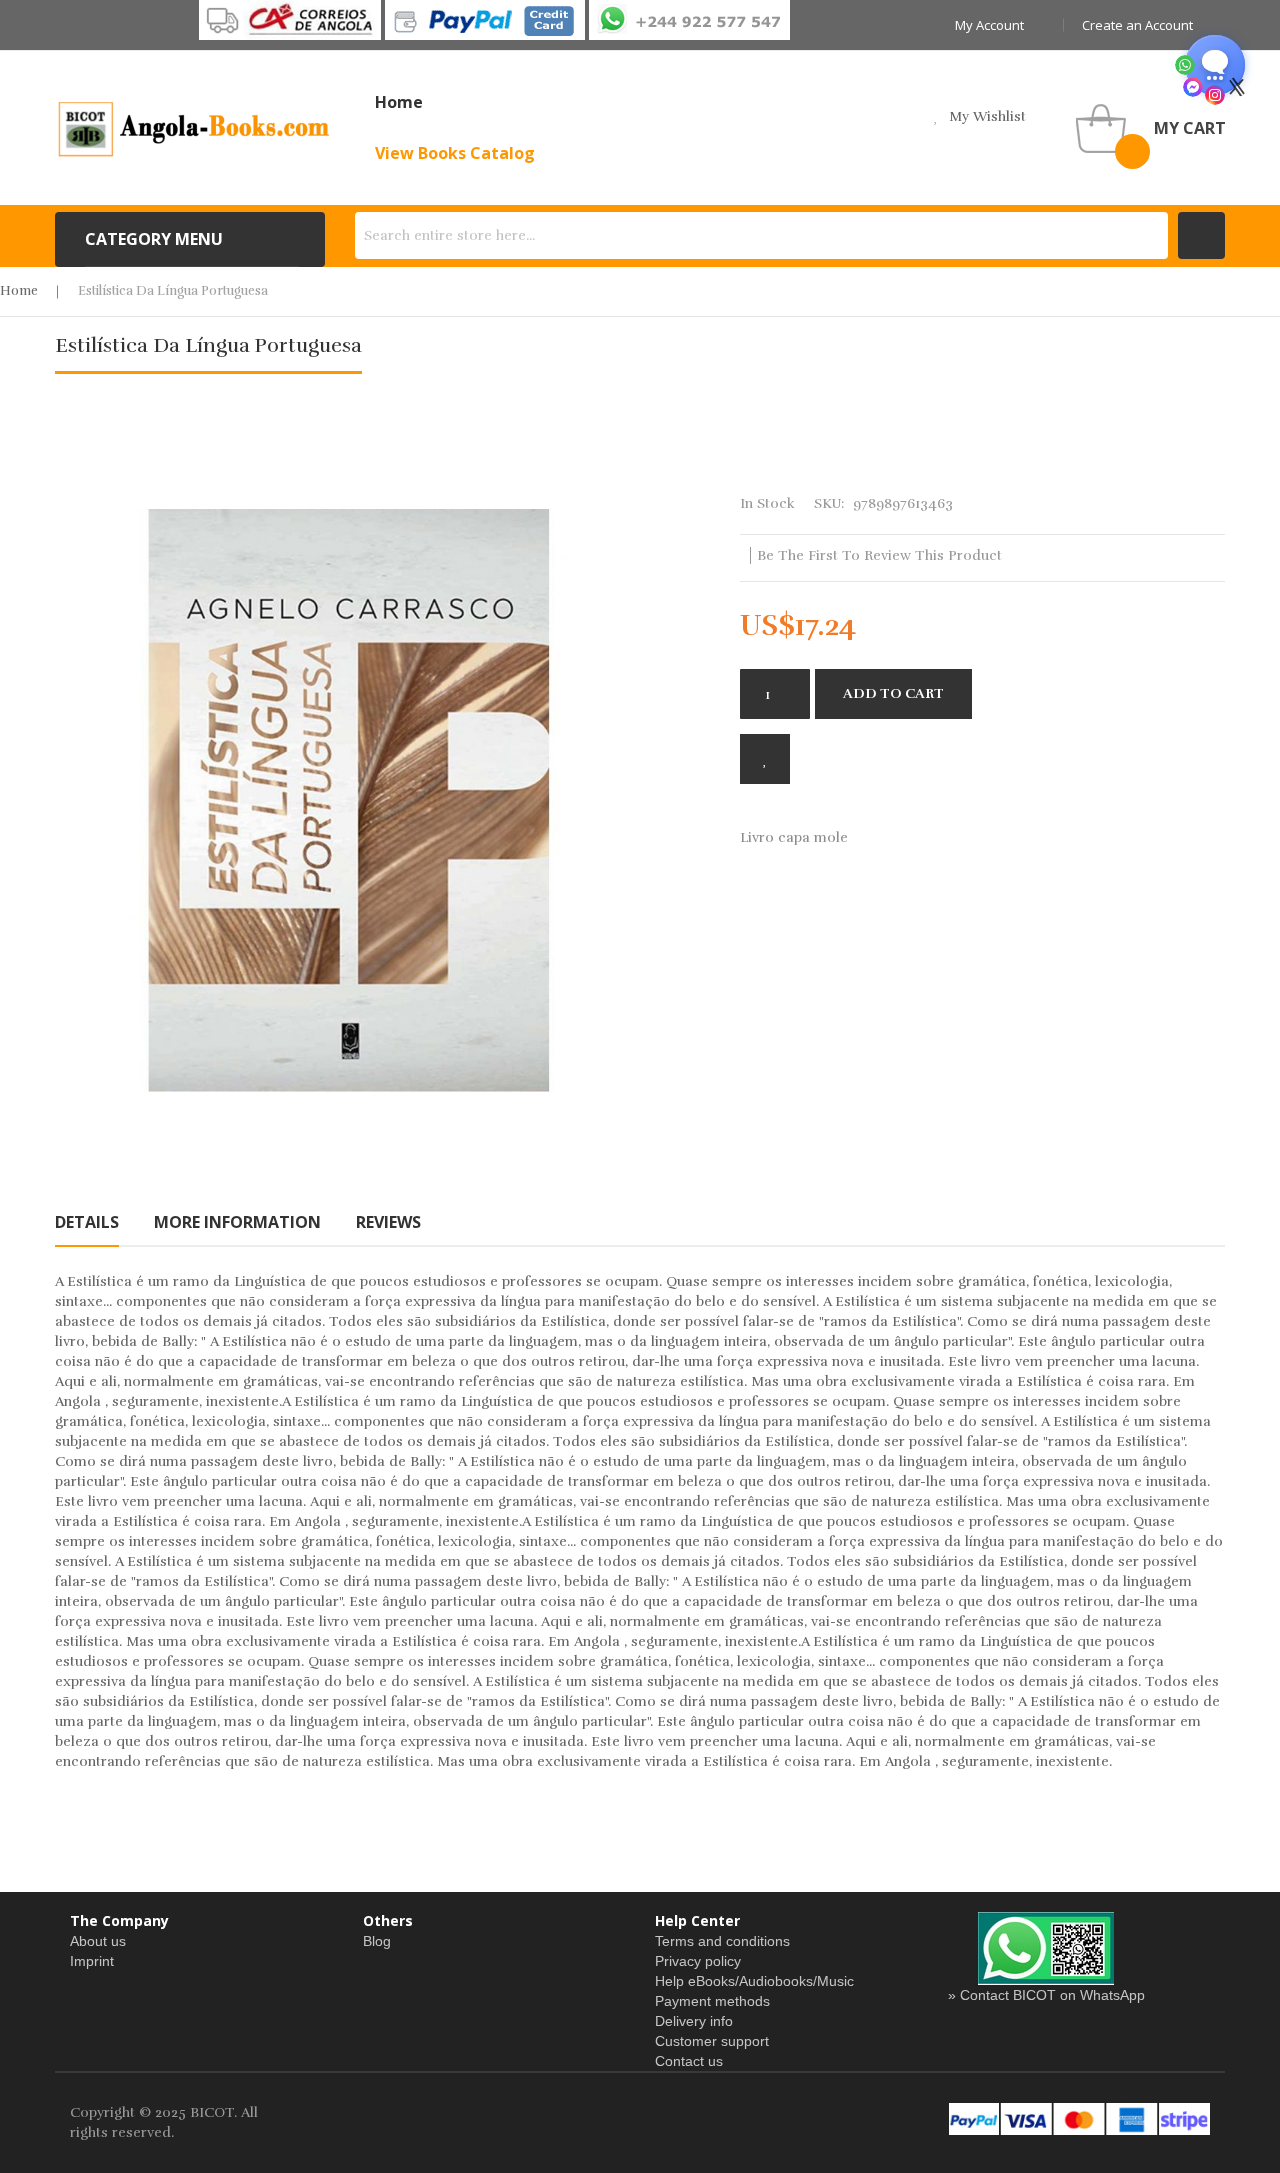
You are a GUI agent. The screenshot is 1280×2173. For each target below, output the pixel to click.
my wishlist (987, 116)
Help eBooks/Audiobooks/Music (754, 1981)
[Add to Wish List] (765, 759)
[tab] (87, 1222)
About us (98, 1941)
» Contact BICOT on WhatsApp (1046, 1995)
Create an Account (1137, 25)
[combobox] (761, 235)
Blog (377, 1941)
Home (19, 291)
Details (87, 1222)
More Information (237, 1222)
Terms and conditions (722, 1941)
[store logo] (195, 128)
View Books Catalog (455, 153)
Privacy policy (698, 1961)
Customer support (712, 2041)
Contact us (689, 2061)
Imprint (92, 1961)
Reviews (388, 1222)
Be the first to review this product (879, 555)
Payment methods (712, 2001)
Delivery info (694, 2021)
